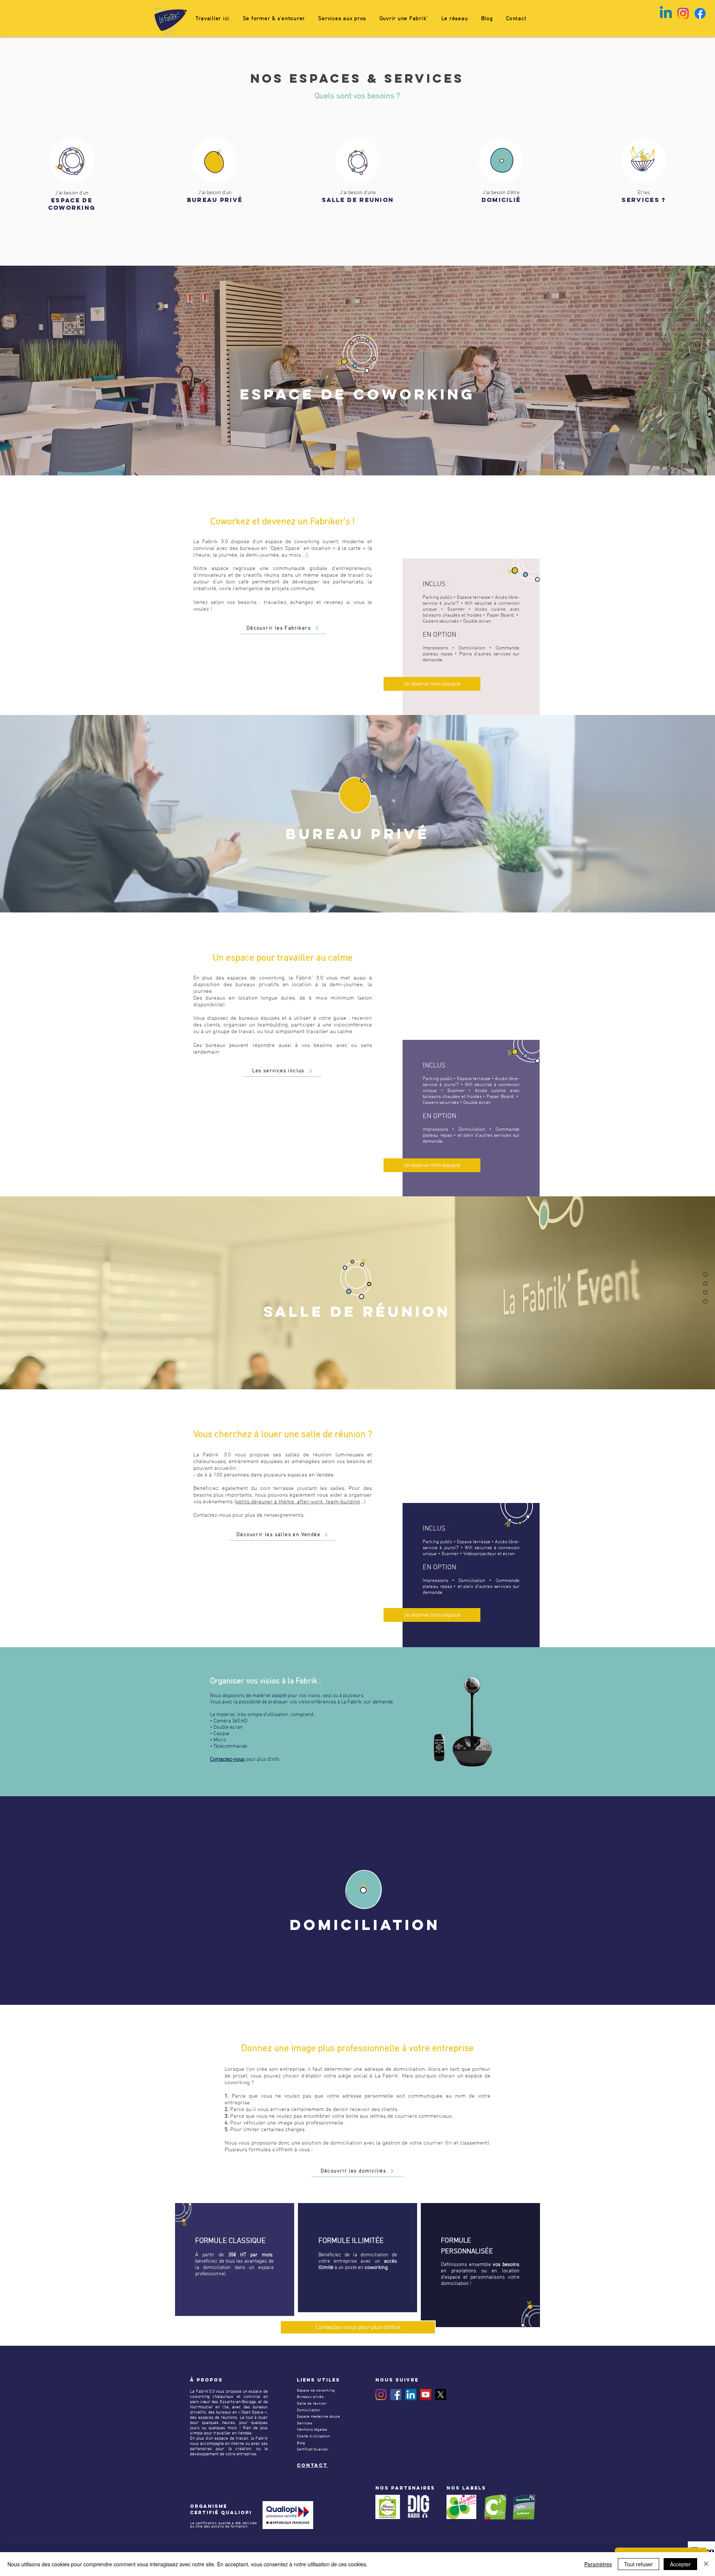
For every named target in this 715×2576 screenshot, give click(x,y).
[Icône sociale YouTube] (426, 2395)
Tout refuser (638, 2564)
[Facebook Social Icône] (396, 2395)
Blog (301, 2443)
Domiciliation (309, 2410)
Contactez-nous (227, 1759)
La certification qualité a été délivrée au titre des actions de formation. (223, 2525)
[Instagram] (381, 2395)
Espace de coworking (316, 2391)
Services (304, 2423)
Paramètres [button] (598, 2564)
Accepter (680, 2564)
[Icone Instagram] (683, 13)
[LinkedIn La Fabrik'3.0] (411, 2395)
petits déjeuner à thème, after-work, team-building (298, 1502)
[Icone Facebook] (700, 13)
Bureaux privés (310, 2397)
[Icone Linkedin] (666, 13)
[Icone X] (441, 2395)
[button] (274, 19)
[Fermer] (706, 2564)
